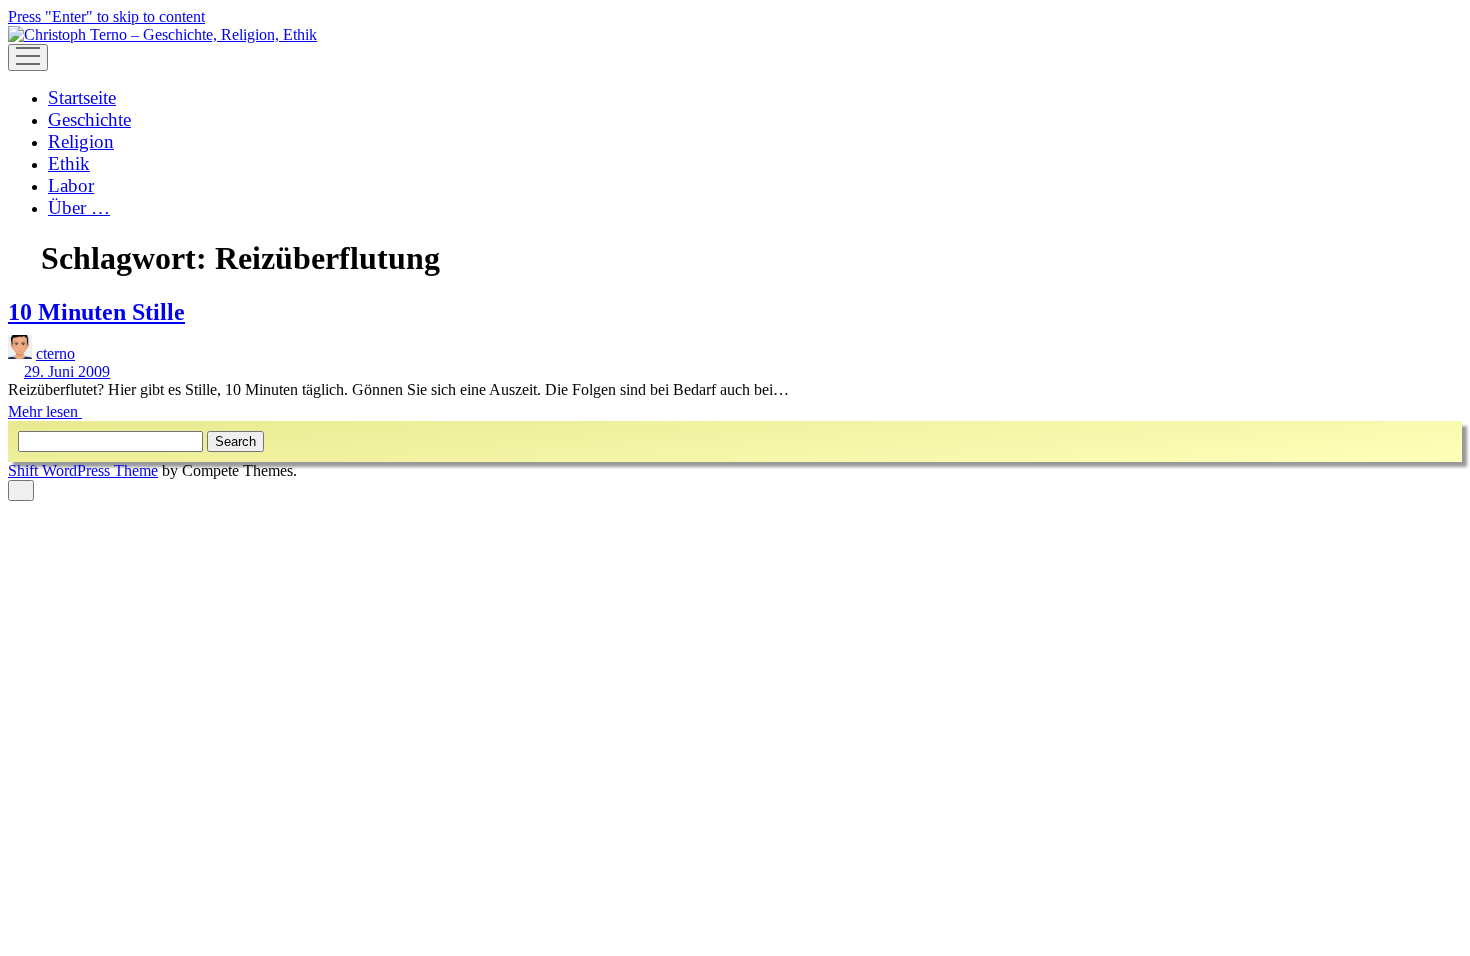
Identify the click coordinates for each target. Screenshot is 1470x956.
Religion (81, 141)
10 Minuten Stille (96, 312)
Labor (71, 185)
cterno (55, 353)
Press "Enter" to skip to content (106, 16)
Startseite (82, 97)
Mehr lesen (51, 411)
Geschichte (89, 119)
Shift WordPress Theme (83, 470)
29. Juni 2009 (67, 371)
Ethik (69, 163)
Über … (79, 207)
